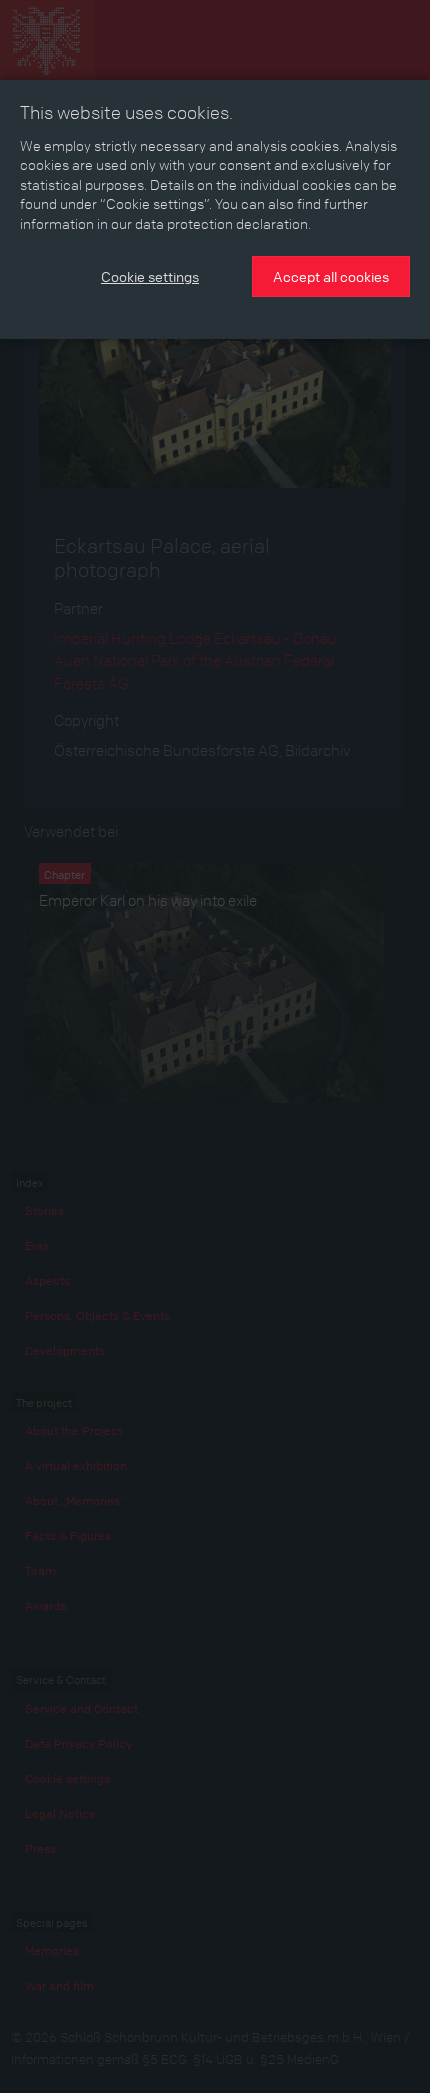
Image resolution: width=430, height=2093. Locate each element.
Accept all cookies (331, 276)
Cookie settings (150, 276)
